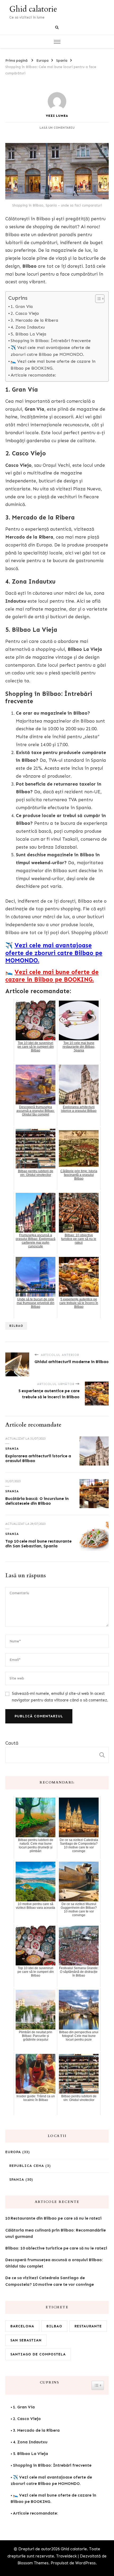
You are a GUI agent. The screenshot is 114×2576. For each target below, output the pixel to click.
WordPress (85, 2563)
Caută (12, 1743)
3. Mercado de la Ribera (34, 320)
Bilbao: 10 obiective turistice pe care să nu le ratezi (56, 2248)
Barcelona (22, 2326)
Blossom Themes (33, 2563)
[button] (97, 299)
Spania (12, 1449)
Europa (13, 2152)
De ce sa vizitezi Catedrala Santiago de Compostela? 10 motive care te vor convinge (50, 2281)
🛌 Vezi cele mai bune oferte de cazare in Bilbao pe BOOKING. (53, 365)
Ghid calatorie (33, 9)
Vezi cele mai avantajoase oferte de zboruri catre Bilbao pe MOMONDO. (54, 953)
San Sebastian (26, 2340)
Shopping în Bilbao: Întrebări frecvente (51, 341)
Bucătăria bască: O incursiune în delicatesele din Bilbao (37, 1501)
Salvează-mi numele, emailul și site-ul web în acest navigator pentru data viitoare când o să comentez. (60, 1697)
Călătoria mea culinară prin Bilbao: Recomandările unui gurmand (56, 2233)
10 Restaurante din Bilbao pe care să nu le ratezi (53, 2218)
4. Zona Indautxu (28, 327)
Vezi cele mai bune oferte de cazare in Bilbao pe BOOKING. (52, 976)
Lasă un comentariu (57, 128)
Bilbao (16, 1326)
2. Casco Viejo (25, 313)
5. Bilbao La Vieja (28, 334)
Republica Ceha (27, 2166)
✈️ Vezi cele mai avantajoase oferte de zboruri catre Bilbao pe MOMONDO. (50, 351)
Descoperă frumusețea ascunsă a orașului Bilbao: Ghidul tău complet (54, 2263)
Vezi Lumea (57, 116)
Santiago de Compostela (38, 2354)
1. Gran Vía (22, 306)
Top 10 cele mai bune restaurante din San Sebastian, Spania (38, 1544)
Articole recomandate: (33, 375)
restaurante (88, 2326)
